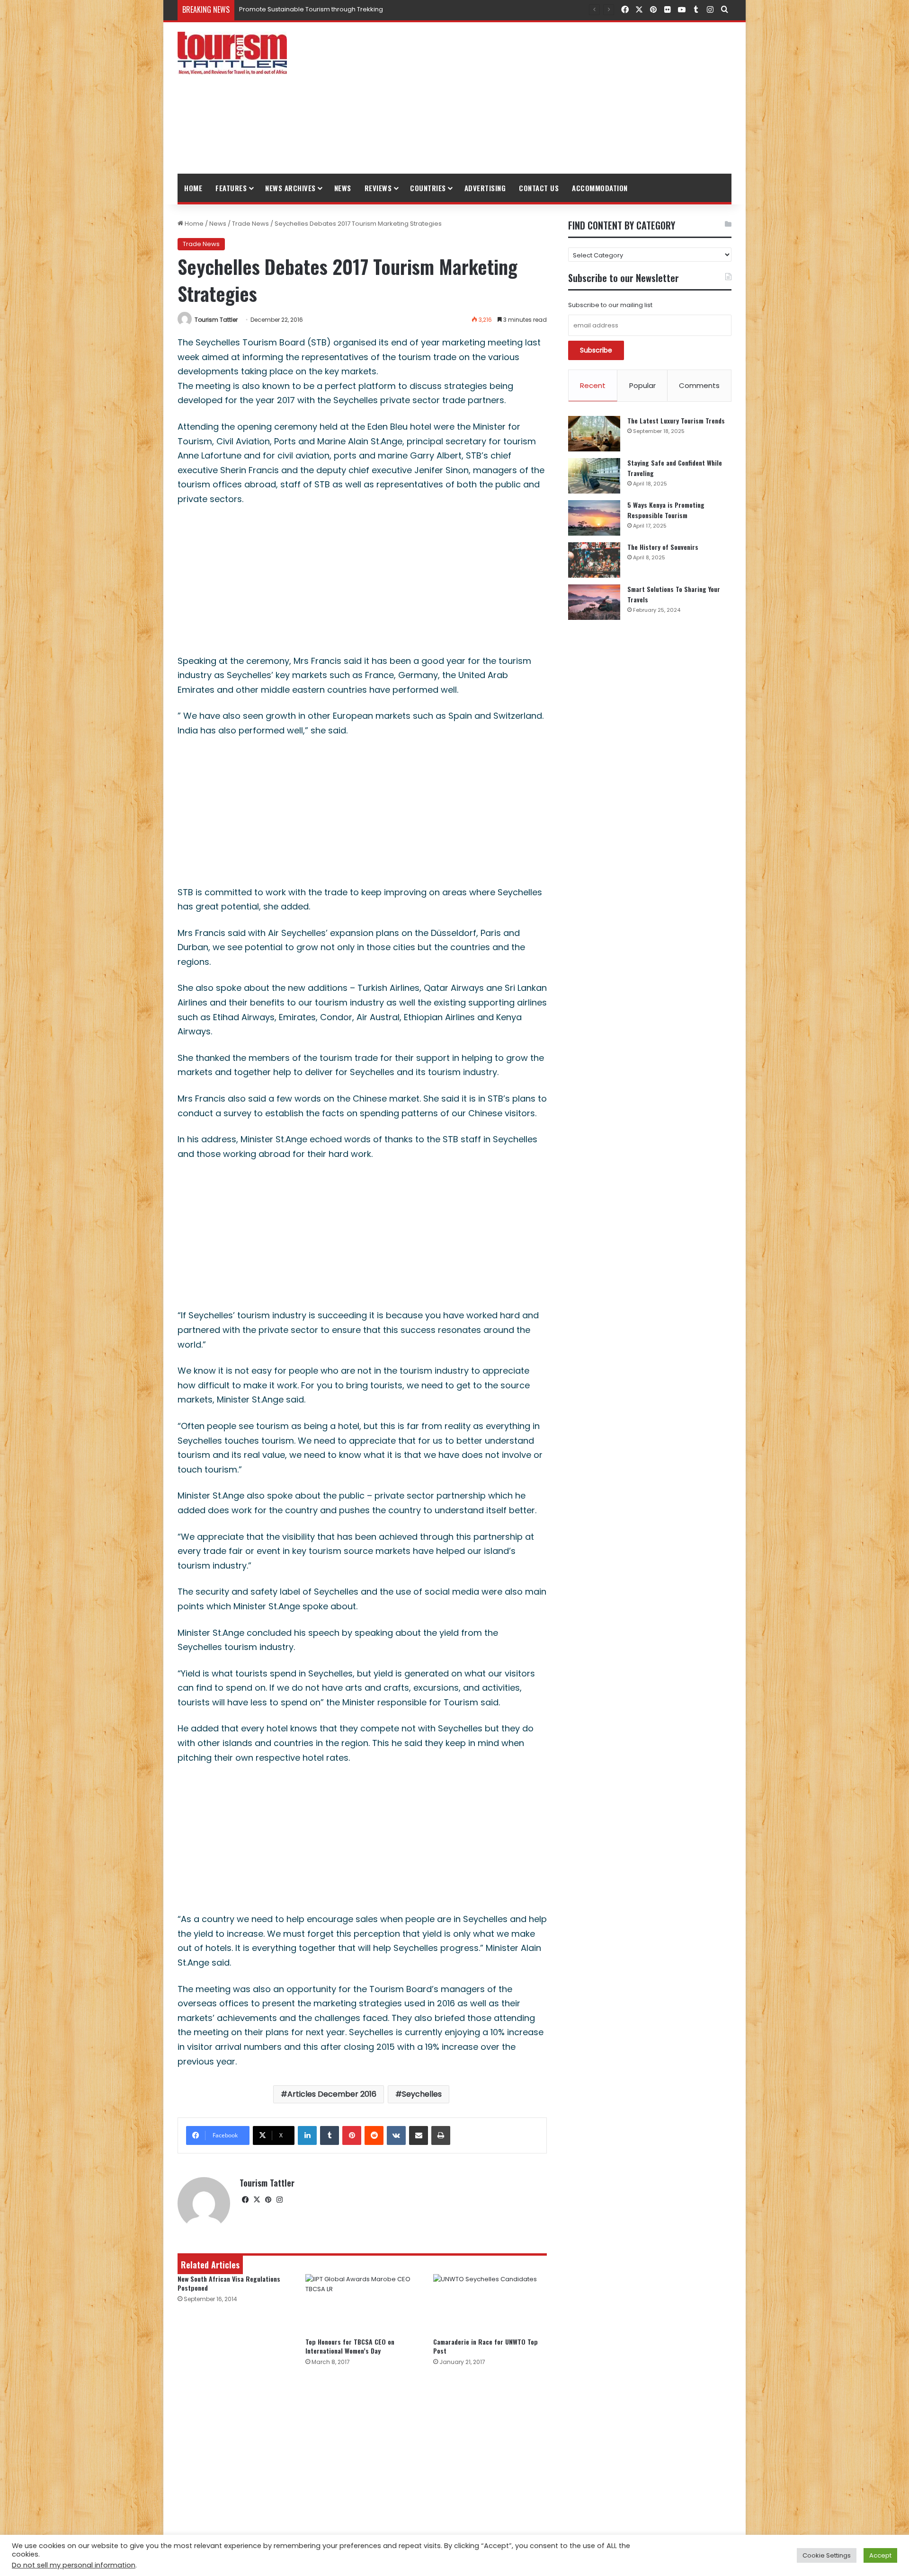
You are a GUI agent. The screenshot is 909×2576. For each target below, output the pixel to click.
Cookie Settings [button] (827, 2555)
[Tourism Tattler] (232, 53)
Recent (593, 385)
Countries (428, 188)
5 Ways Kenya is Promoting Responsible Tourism (666, 510)
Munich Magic (260, 9)
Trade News (250, 224)
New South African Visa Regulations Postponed (229, 2283)
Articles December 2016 (332, 2094)
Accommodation (600, 188)
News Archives (290, 188)
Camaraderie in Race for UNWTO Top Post (486, 2346)
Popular (642, 385)
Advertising (485, 188)
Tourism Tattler (216, 320)
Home (193, 188)
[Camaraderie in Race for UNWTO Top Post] (490, 2303)
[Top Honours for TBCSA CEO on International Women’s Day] (362, 2303)
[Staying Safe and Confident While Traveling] (594, 476)
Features (231, 188)
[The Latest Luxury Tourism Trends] (594, 434)
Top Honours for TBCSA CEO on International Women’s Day (350, 2346)
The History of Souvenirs (663, 547)
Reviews (378, 188)
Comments (699, 385)
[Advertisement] (549, 98)
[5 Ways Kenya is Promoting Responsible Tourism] (594, 518)
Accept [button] (880, 2555)
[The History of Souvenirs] (594, 560)
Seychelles (422, 2094)
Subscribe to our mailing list (610, 305)
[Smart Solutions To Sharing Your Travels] (594, 602)
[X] (257, 2200)
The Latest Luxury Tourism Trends (676, 420)
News (343, 188)
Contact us (539, 188)
